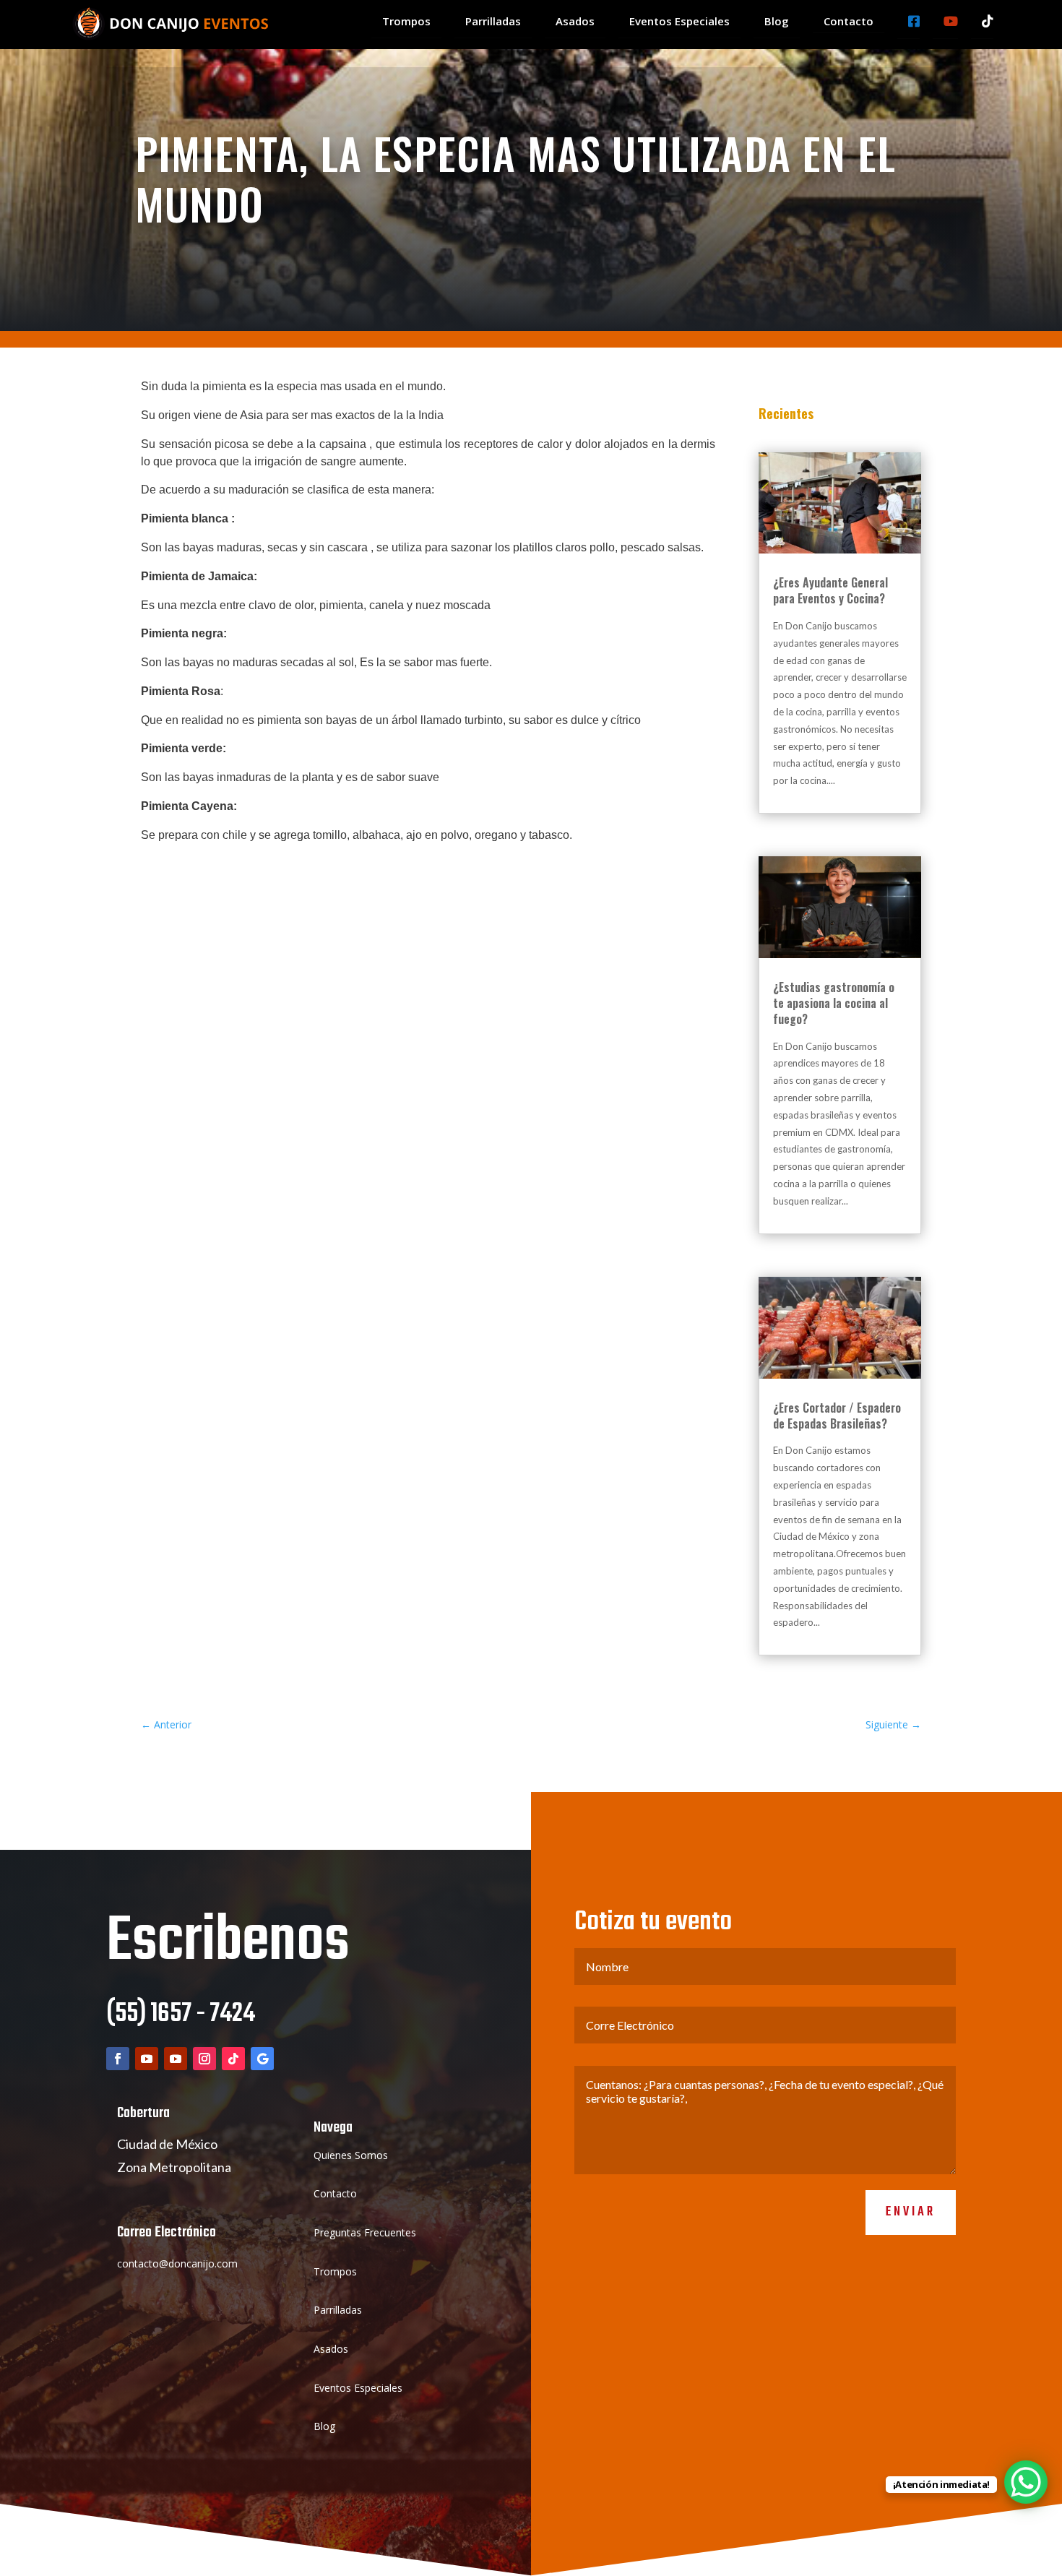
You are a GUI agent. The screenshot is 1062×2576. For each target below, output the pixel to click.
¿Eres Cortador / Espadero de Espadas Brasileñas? (837, 1416)
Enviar (911, 2212)
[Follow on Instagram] (204, 2059)
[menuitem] (406, 22)
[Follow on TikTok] (233, 2059)
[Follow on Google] (262, 2059)
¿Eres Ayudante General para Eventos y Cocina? (830, 590)
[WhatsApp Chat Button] (1026, 2482)
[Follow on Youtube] (147, 2059)
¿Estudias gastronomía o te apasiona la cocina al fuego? (834, 1003)
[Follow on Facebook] (118, 2059)
